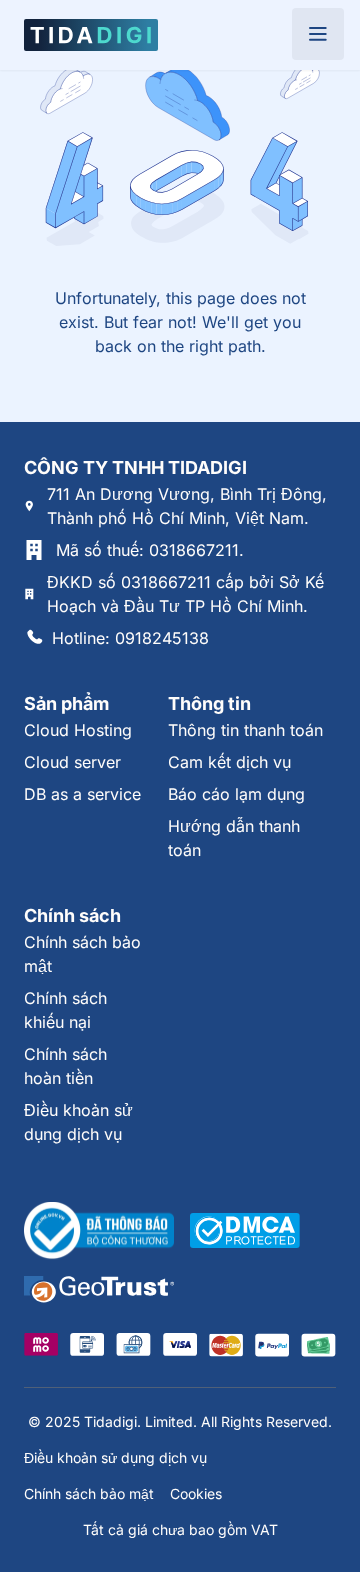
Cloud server (72, 762)
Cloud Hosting (78, 730)
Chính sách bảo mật (89, 1493)
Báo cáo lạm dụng (236, 794)
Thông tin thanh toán (245, 730)
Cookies (196, 1493)
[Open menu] (318, 34)
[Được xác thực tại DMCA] (245, 1230)
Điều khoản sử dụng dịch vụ (115, 1457)
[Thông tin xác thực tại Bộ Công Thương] (99, 1231)
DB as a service (82, 794)
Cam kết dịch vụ (229, 762)
